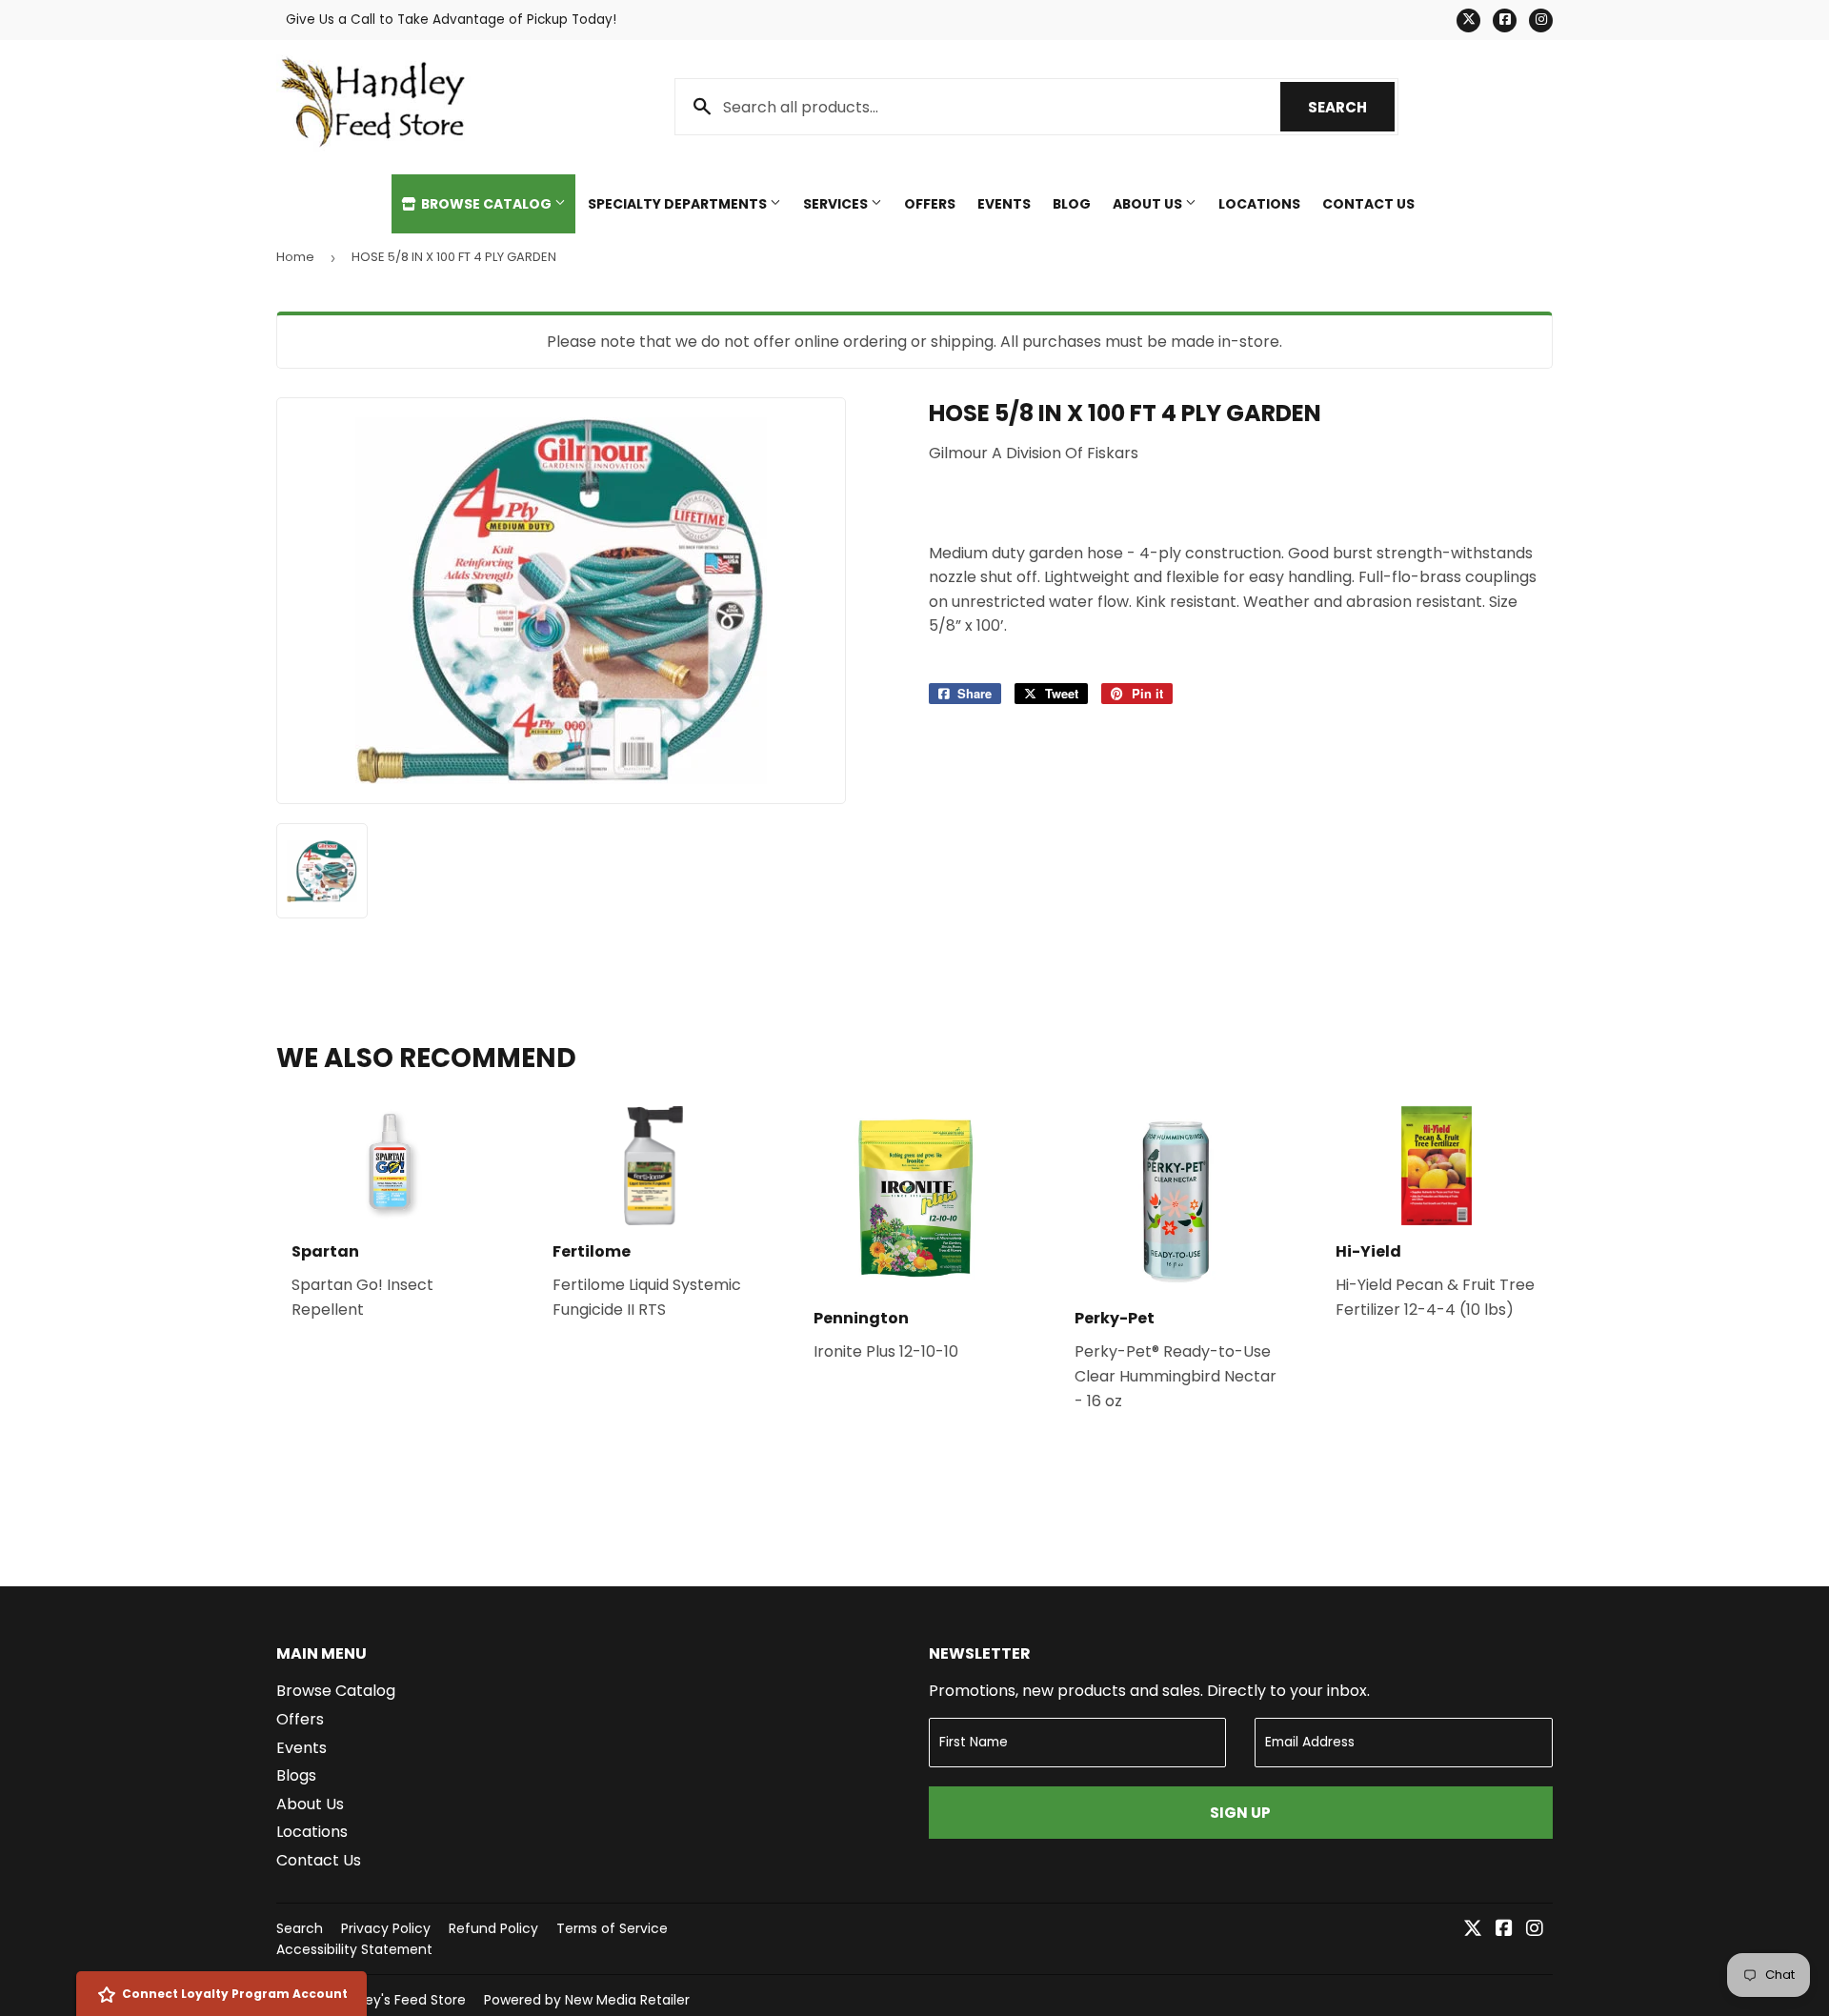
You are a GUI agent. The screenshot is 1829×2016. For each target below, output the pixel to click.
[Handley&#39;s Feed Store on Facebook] (1504, 1930)
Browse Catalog (486, 204)
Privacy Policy (386, 1928)
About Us (1149, 204)
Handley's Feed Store (397, 2000)
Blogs (296, 1775)
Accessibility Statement (354, 1949)
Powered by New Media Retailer (587, 2000)
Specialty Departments (679, 204)
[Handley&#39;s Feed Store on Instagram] (1535, 1930)
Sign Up (1240, 1813)
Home (295, 257)
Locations (1259, 204)
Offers (930, 204)
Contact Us (1368, 204)
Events (1004, 204)
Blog (1072, 204)
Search (1351, 107)
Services (837, 204)
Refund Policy (493, 1928)
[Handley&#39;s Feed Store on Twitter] (1473, 1930)
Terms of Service (612, 1928)
